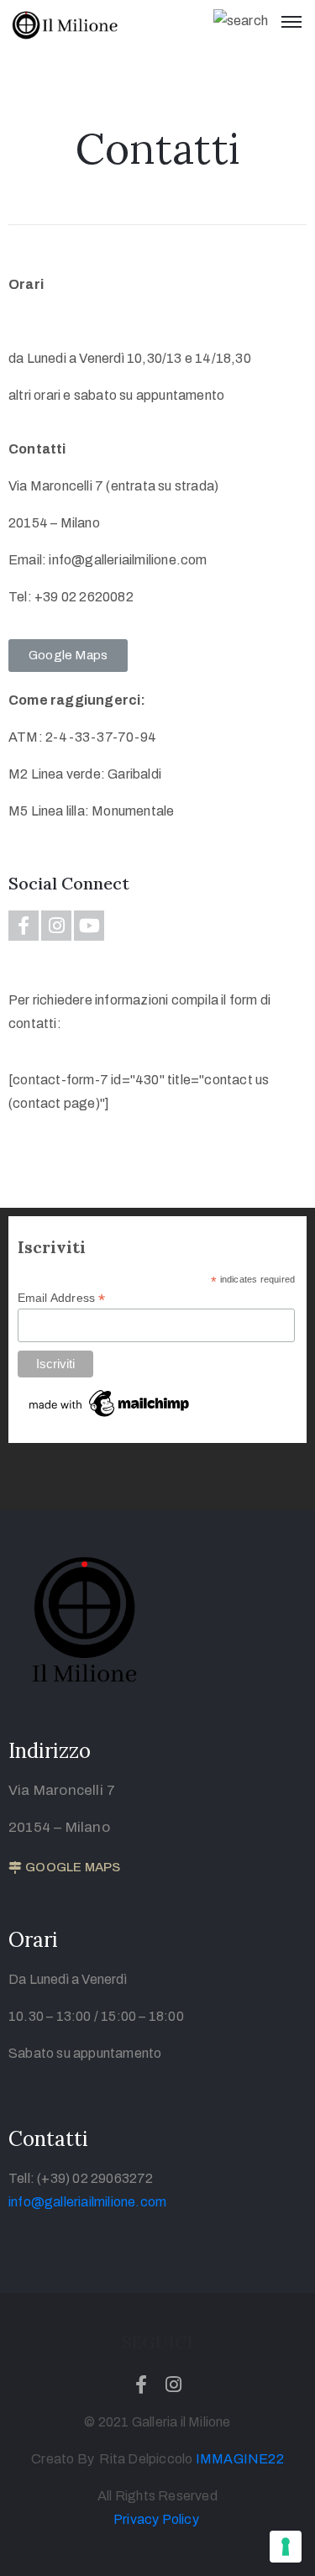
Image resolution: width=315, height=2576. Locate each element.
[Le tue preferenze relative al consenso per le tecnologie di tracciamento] (286, 2547)
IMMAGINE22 (240, 2459)
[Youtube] (89, 926)
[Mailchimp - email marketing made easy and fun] (110, 1403)
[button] (68, 656)
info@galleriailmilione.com (87, 2202)
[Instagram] (56, 926)
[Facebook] (24, 926)
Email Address (62, 1298)
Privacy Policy (156, 2519)
